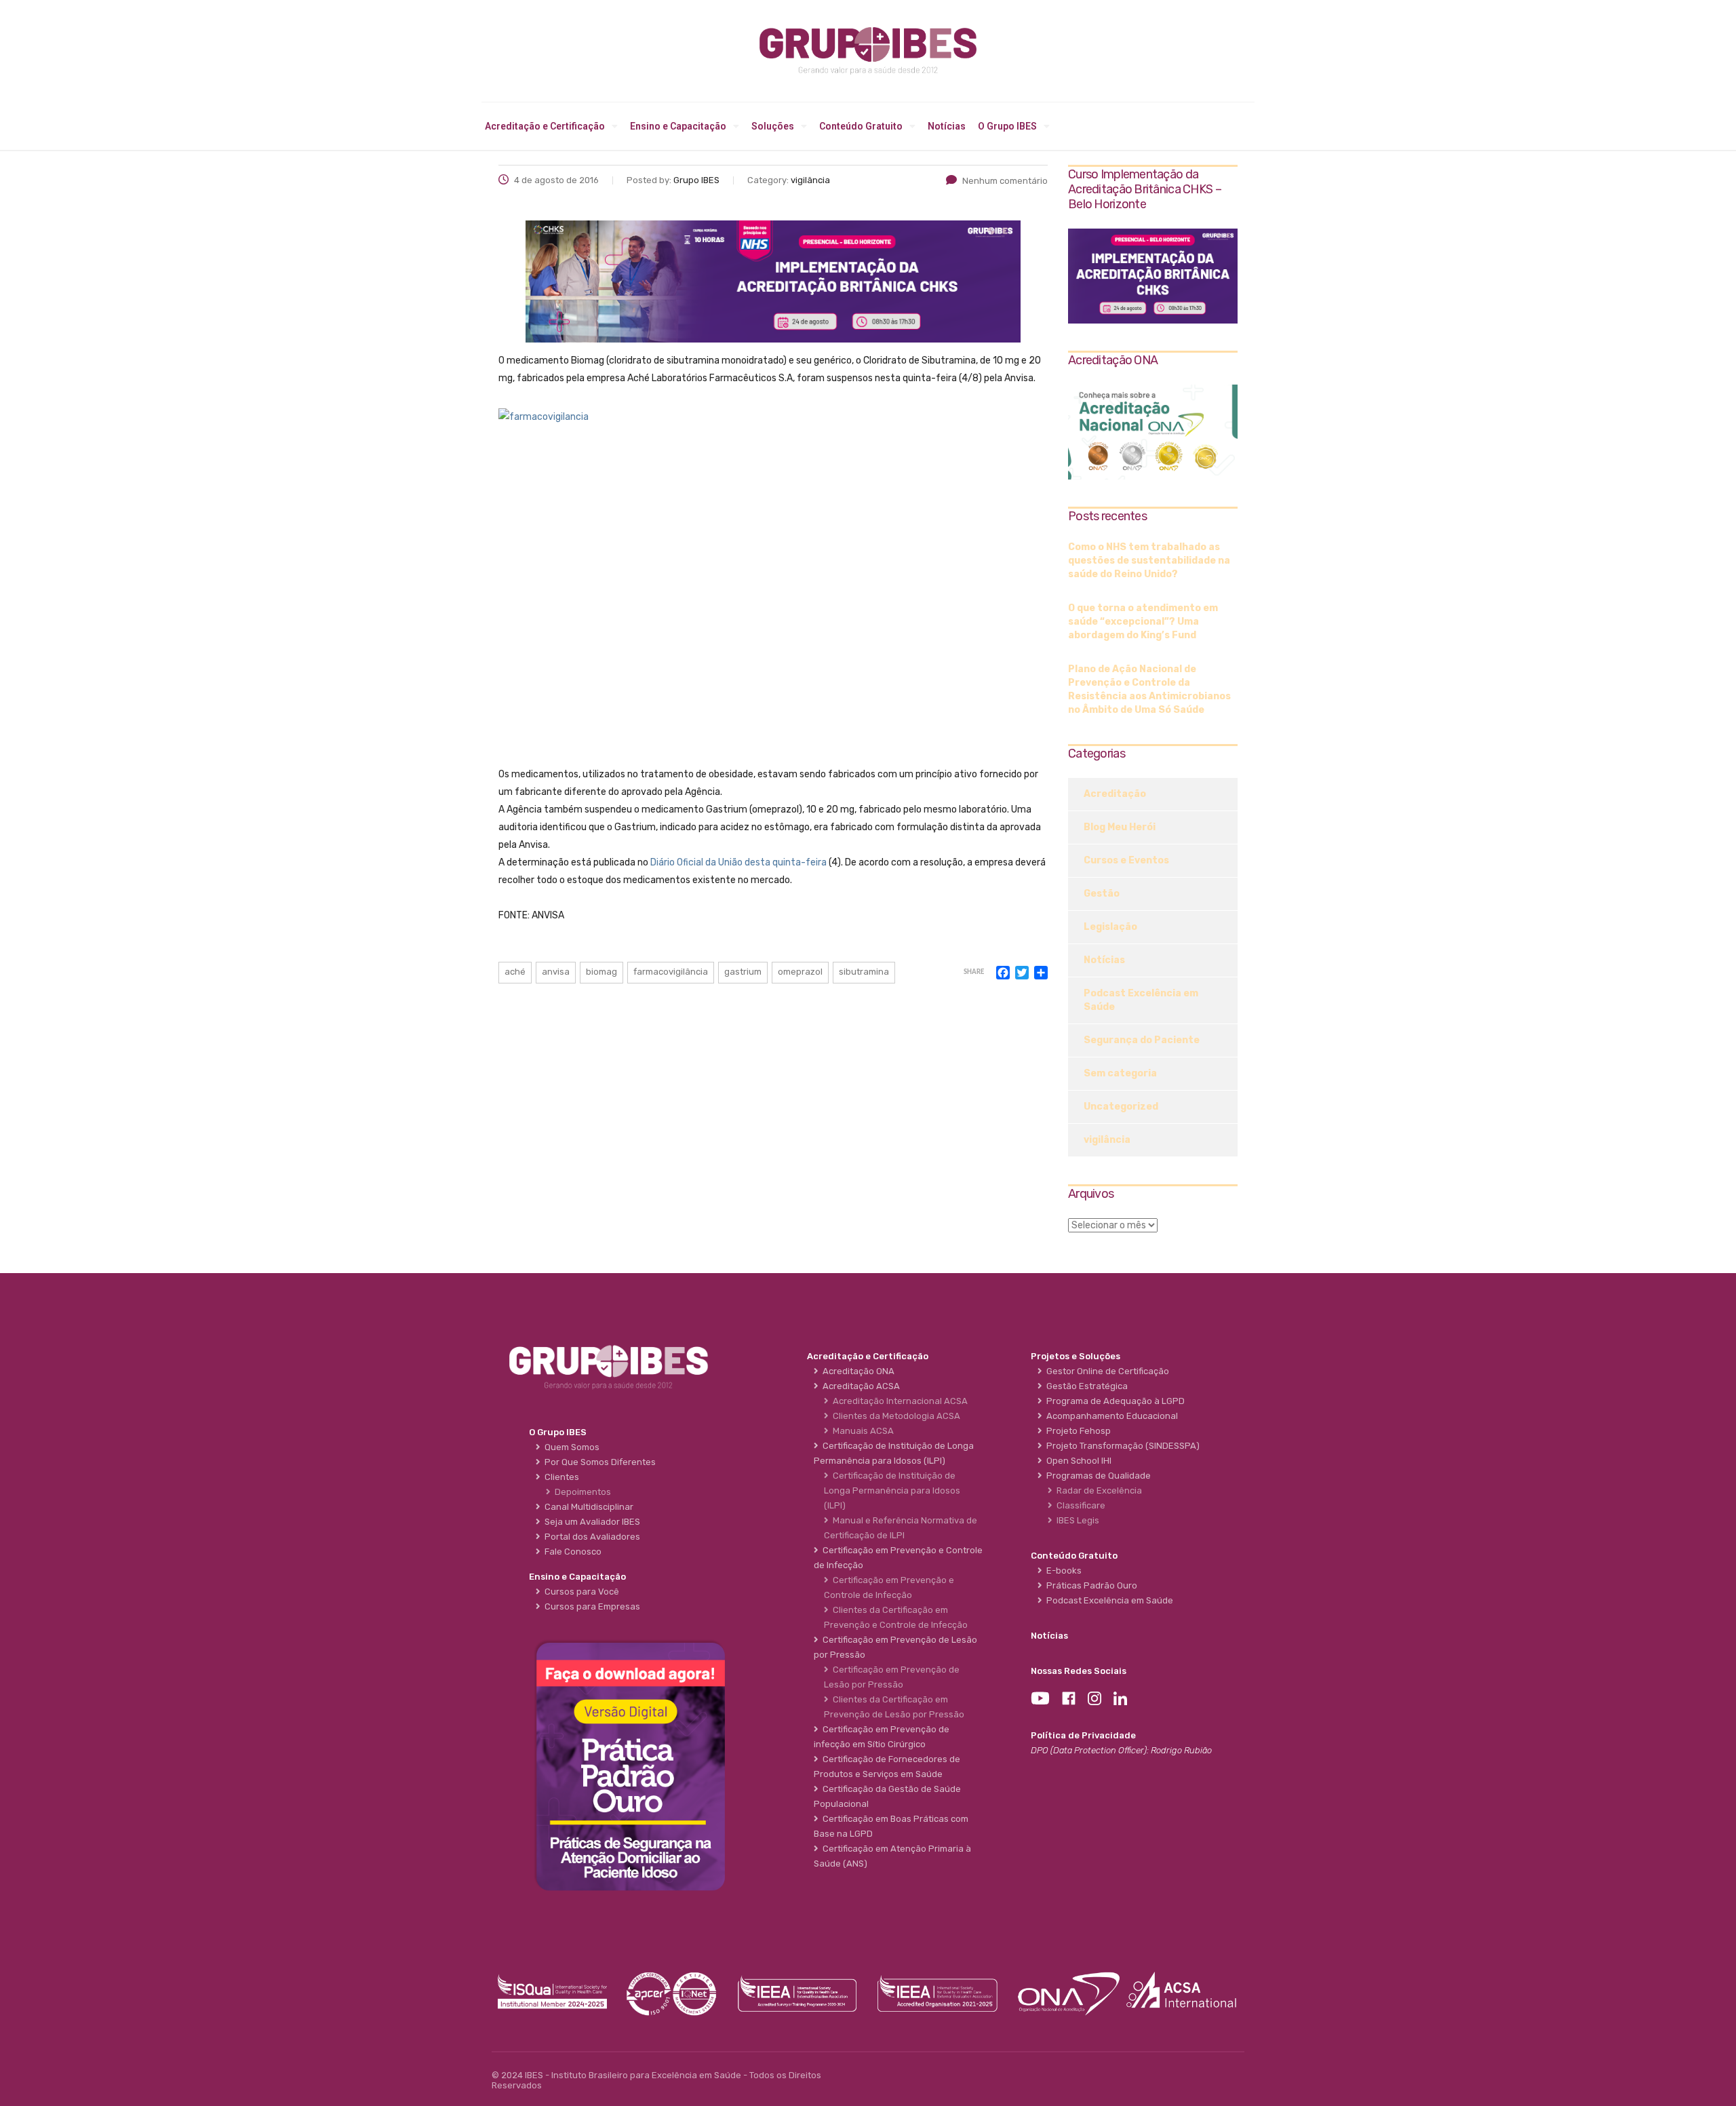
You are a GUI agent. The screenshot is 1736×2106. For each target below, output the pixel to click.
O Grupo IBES (1007, 126)
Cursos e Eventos (1126, 860)
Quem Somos (570, 1447)
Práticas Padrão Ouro (1090, 1585)
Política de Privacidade (1083, 1735)
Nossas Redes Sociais (1079, 1671)
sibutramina (864, 972)
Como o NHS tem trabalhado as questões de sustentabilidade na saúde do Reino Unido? (1149, 561)
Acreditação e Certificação (545, 126)
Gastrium (743, 972)
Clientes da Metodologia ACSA (894, 1416)
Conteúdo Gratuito (861, 126)
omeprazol (800, 972)
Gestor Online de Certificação (1106, 1371)
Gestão (1102, 894)
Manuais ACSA (861, 1431)
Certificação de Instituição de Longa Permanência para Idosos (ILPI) (892, 1490)
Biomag (601, 972)
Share (974, 972)
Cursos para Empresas (590, 1606)
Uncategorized (1121, 1107)
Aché (515, 972)
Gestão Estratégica (1085, 1386)
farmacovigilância (671, 972)
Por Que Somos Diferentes (598, 1462)
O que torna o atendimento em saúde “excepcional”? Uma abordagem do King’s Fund (1143, 622)
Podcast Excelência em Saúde (1141, 1000)
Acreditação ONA (856, 1371)
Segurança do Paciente (1142, 1040)
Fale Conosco (571, 1552)
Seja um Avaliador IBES (590, 1522)
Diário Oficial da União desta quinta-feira (738, 862)
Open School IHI (1077, 1461)
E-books (1062, 1571)
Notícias (947, 126)
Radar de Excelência (1097, 1490)
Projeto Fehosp (1077, 1431)
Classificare (1079, 1505)
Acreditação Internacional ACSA (898, 1401)
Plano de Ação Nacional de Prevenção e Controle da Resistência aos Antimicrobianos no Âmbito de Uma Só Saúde (1149, 689)
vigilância (1107, 1140)
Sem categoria (1120, 1073)
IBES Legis (1076, 1520)
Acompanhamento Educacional (1110, 1416)
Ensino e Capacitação (678, 126)
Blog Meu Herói (1120, 827)
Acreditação (1115, 794)
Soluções (773, 126)
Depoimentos (581, 1492)
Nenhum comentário (1005, 181)
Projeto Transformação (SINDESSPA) (1121, 1446)
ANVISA (556, 972)
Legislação (1110, 927)
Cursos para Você (580, 1592)
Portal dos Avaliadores (590, 1537)
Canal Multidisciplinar (587, 1507)
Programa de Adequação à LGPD (1113, 1401)
